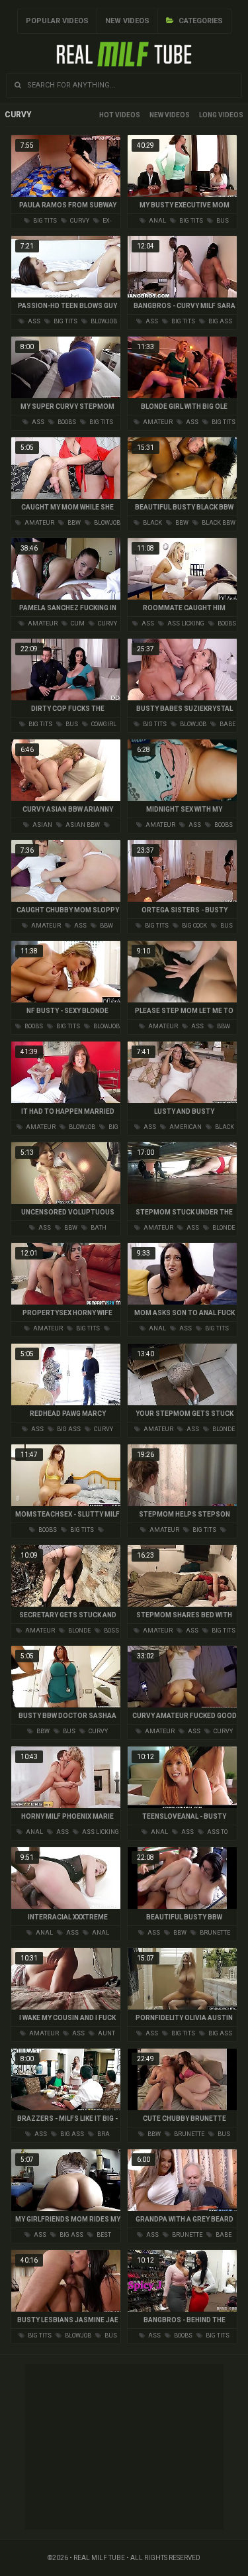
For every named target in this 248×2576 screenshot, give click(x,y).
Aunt (106, 2033)
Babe (227, 724)
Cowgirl (103, 724)
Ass (33, 321)
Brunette (214, 1933)
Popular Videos (57, 21)
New (156, 115)
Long (208, 115)
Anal (157, 221)
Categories (200, 21)
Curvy (79, 221)
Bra (103, 2134)
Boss (111, 1631)
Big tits (44, 221)
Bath (98, 1228)
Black (152, 523)
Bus (222, 221)
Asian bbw (82, 825)
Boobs (66, 422)
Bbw (73, 523)
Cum (77, 623)
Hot (106, 115)
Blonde (223, 1228)
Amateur (157, 422)
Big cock (194, 926)
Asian (42, 825)
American (185, 1127)
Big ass (220, 321)
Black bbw (218, 523)
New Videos (127, 21)
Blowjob (103, 321)
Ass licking (185, 623)
